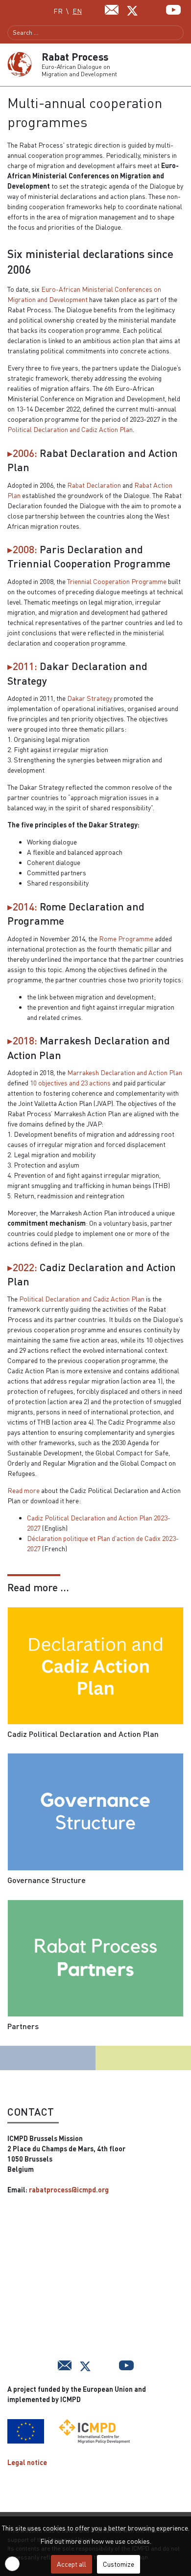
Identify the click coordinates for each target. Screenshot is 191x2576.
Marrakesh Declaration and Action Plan (125, 1072)
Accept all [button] (72, 2564)
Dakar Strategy (90, 698)
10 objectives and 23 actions (70, 1083)
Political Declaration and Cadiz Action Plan (70, 429)
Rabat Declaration (94, 485)
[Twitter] (132, 10)
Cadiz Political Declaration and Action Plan (83, 1734)
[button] (179, 65)
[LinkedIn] (153, 9)
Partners (23, 2026)
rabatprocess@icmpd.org (69, 2190)
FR (58, 11)
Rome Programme (126, 939)
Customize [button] (119, 2564)
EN (77, 11)
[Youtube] (173, 9)
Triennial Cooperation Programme (117, 581)
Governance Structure (47, 1880)
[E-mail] (112, 9)
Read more (24, 1490)
